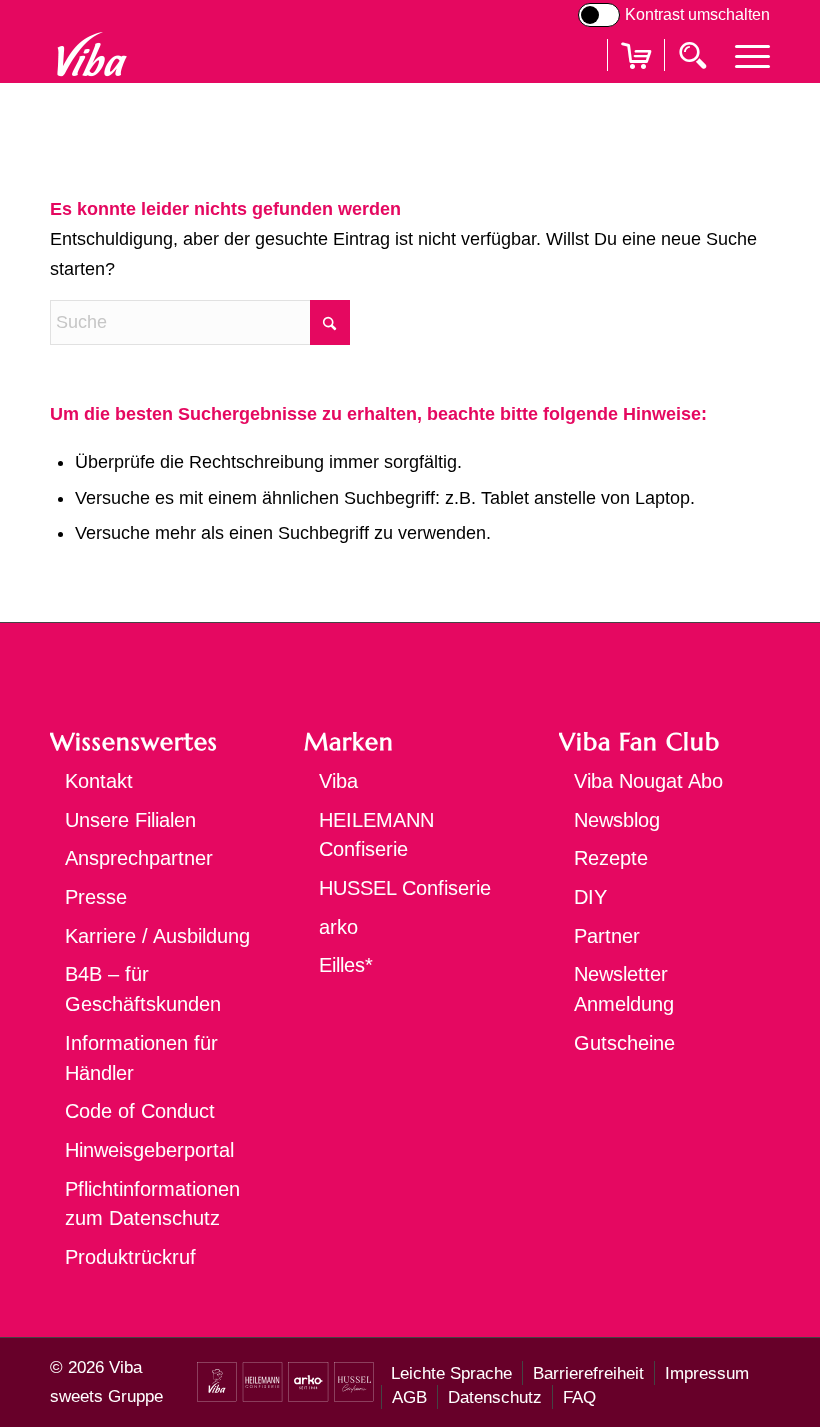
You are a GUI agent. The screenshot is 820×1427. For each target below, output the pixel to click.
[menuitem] (742, 54)
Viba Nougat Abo (648, 781)
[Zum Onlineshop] (636, 80)
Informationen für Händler (141, 1058)
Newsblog (617, 820)
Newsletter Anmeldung (624, 989)
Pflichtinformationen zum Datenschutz (152, 1204)
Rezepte (611, 858)
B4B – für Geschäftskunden (143, 989)
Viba (338, 781)
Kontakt (99, 781)
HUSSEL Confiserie (405, 888)
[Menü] (742, 54)
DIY (590, 897)
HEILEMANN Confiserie (376, 835)
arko (338, 927)
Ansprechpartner (139, 858)
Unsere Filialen (130, 820)
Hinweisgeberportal (149, 1150)
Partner (607, 936)
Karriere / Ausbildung (157, 936)
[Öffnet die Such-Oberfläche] (695, 54)
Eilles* (346, 965)
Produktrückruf (130, 1257)
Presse (96, 897)
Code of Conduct (140, 1111)
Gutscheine (624, 1043)
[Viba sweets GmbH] (91, 54)
